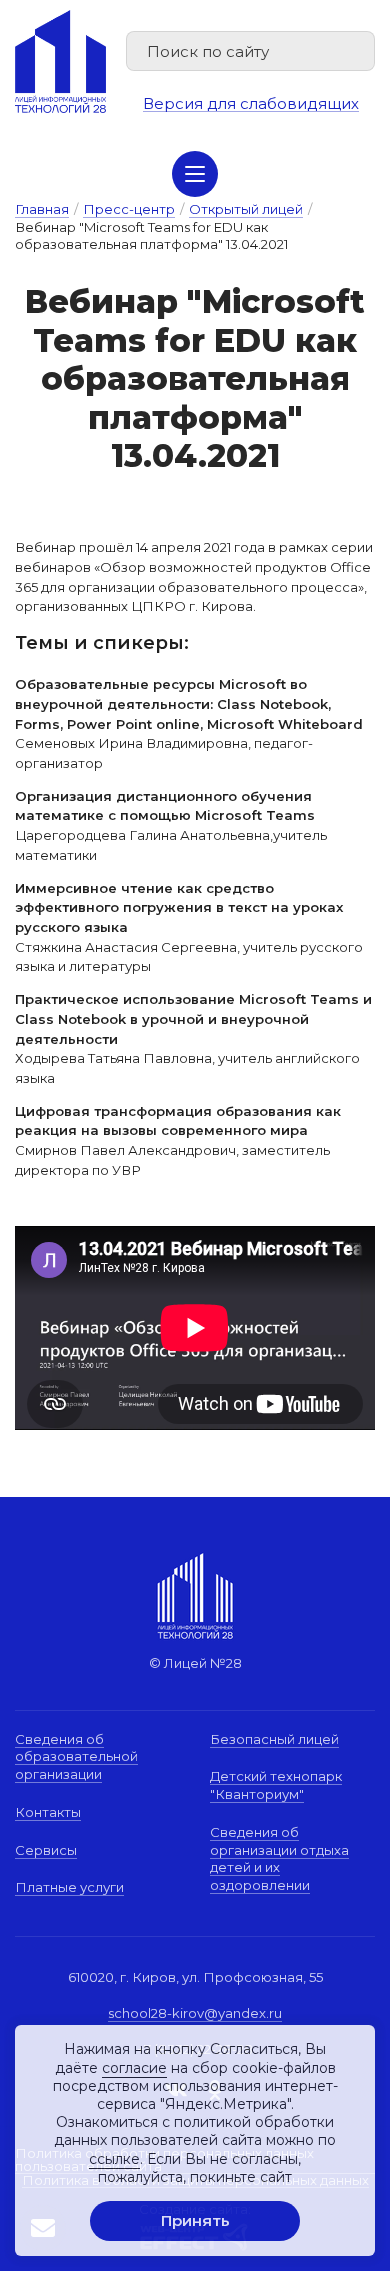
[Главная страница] (60, 61)
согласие (134, 2068)
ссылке (114, 2159)
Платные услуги (69, 1887)
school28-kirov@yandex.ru (195, 2013)
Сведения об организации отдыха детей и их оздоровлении (279, 1858)
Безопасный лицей (274, 1739)
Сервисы (46, 1850)
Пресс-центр (129, 209)
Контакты (48, 1812)
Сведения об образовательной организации (76, 1756)
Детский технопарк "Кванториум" (276, 1785)
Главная (42, 209)
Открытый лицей (246, 209)
